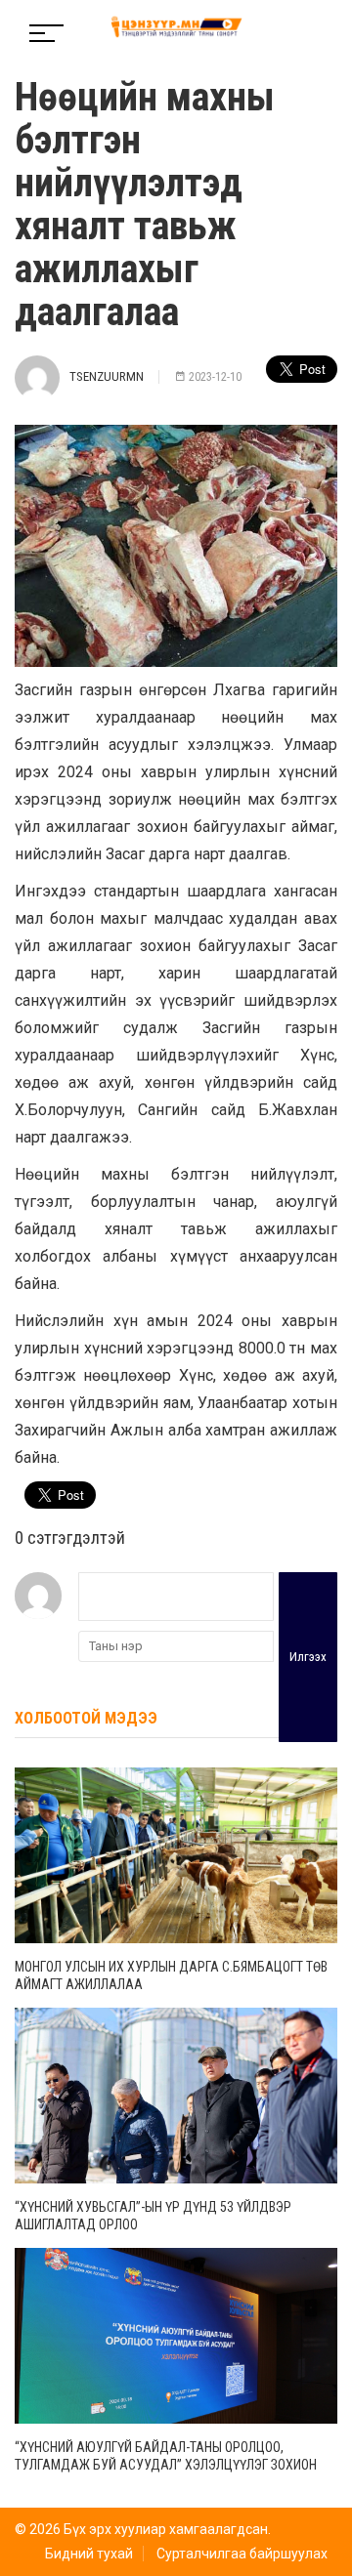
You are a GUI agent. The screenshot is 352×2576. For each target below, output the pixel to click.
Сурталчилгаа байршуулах (242, 2554)
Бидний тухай (89, 2554)
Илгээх (308, 1657)
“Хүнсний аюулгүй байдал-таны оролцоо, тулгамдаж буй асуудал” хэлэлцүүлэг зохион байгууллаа (166, 2465)
